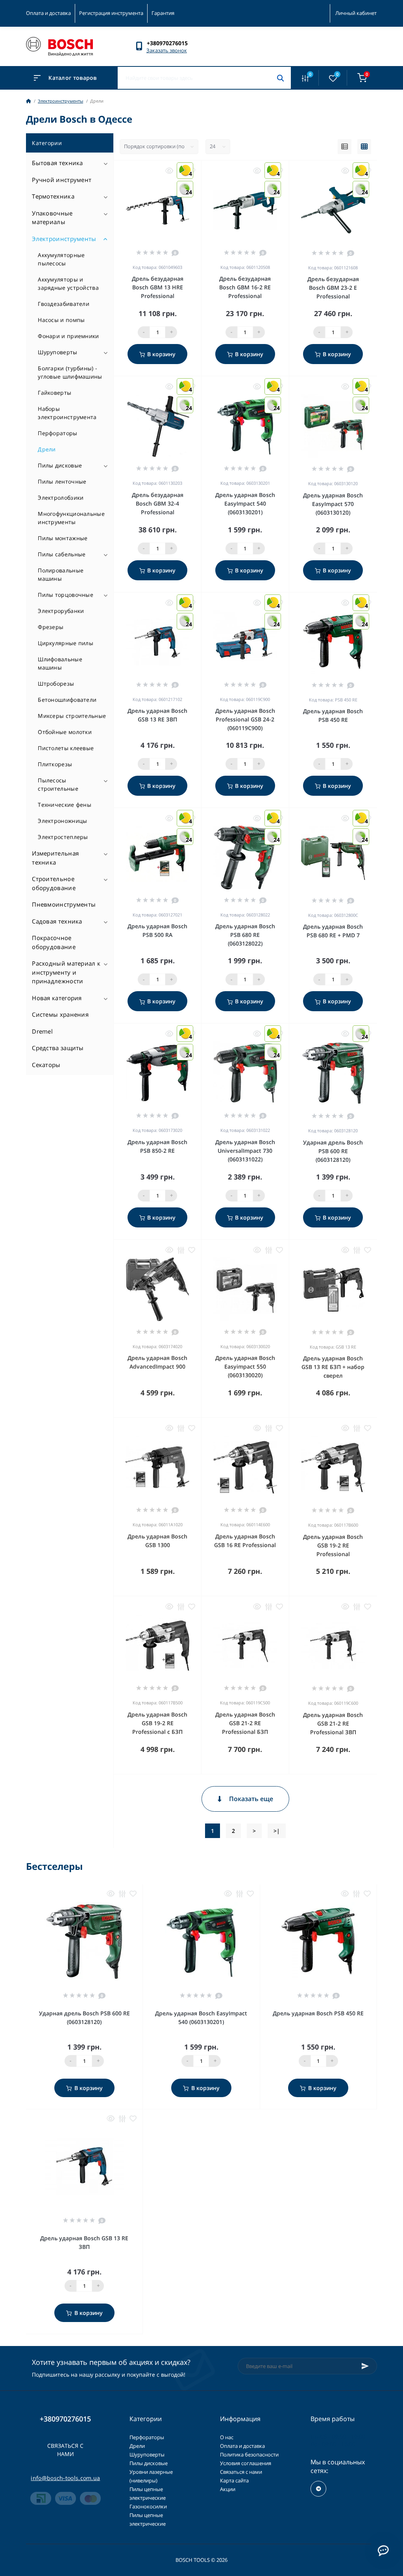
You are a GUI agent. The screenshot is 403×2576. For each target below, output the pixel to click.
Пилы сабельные (62, 554)
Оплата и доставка (48, 13)
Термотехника (53, 196)
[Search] (280, 78)
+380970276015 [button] (65, 2419)
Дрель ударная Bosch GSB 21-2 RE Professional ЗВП (333, 1723)
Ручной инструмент (62, 180)
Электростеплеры (63, 837)
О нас (227, 2437)
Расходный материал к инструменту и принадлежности (66, 972)
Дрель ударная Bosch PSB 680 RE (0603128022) (245, 935)
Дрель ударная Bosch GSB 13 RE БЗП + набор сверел (333, 1367)
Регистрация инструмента (111, 13)
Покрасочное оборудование (54, 942)
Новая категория (57, 998)
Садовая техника (57, 921)
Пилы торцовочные (66, 595)
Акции (228, 2489)
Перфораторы (57, 433)
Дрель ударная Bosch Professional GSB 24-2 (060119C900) (245, 719)
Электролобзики (61, 498)
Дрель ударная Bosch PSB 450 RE (318, 2013)
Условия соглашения (246, 2463)
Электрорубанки (61, 611)
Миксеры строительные (72, 716)
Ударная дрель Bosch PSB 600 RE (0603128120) (333, 1151)
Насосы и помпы (61, 320)
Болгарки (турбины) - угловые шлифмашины (70, 372)
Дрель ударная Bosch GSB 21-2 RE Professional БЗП (245, 1723)
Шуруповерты (57, 352)
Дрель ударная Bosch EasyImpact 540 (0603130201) (245, 503)
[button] (171, 43)
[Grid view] (364, 147)
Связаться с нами (65, 2450)
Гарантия (163, 13)
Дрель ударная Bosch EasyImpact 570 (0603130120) (333, 504)
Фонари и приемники (68, 336)
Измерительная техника (55, 858)
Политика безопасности (249, 2455)
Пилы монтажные (63, 538)
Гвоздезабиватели (64, 304)
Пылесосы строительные (58, 784)
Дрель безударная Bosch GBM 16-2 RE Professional (245, 287)
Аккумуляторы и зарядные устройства (68, 283)
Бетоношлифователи (67, 700)
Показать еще (251, 1799)
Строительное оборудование (54, 883)
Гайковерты (55, 393)
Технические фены (65, 805)
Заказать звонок (167, 50)
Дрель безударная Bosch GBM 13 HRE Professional (158, 287)
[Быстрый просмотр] (169, 171)
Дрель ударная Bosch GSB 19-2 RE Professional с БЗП (157, 1723)
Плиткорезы (55, 764)
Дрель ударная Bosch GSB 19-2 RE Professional (333, 1545)
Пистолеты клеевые (66, 748)
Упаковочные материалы (52, 218)
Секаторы (46, 1065)
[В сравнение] (181, 1250)
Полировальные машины (61, 574)
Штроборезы (56, 684)
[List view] (345, 147)
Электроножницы (62, 821)
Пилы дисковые (60, 465)
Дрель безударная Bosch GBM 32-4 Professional (158, 503)
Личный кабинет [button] (356, 13)
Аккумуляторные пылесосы (61, 259)
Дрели (47, 449)
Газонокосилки (148, 2506)
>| (277, 1831)
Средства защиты (58, 1048)
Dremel (42, 1031)
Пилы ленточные (62, 481)
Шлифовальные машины (60, 663)
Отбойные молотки (65, 732)
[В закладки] (192, 1250)
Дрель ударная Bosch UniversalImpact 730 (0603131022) (245, 1151)
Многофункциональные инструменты (71, 518)
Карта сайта (234, 2480)
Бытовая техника (57, 163)
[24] (333, 1073)
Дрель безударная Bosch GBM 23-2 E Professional (333, 288)
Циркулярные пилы (66, 643)
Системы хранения (60, 1014)
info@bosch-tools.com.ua (65, 2478)
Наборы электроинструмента (67, 413)
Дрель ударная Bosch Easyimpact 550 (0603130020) (245, 1366)
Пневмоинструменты (64, 904)
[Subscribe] (365, 2366)
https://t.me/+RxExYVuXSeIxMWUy (318, 2489)
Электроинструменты (60, 101)
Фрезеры (51, 627)
